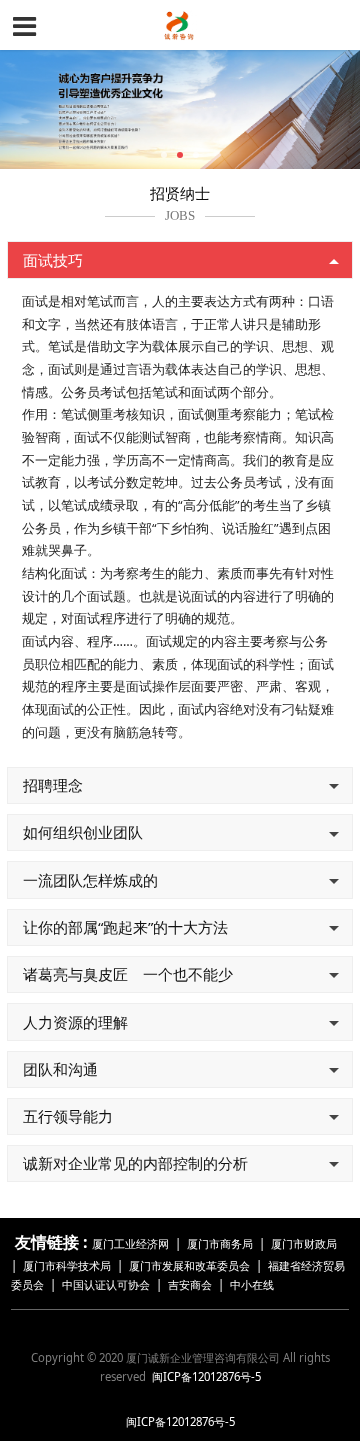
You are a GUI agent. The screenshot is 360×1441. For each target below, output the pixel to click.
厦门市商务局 (221, 1243)
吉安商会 (190, 1284)
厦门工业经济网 (130, 1243)
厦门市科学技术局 (67, 1265)
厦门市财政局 (304, 1243)
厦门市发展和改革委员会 (189, 1265)
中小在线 (252, 1284)
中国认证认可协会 (106, 1284)
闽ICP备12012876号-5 (206, 1376)
